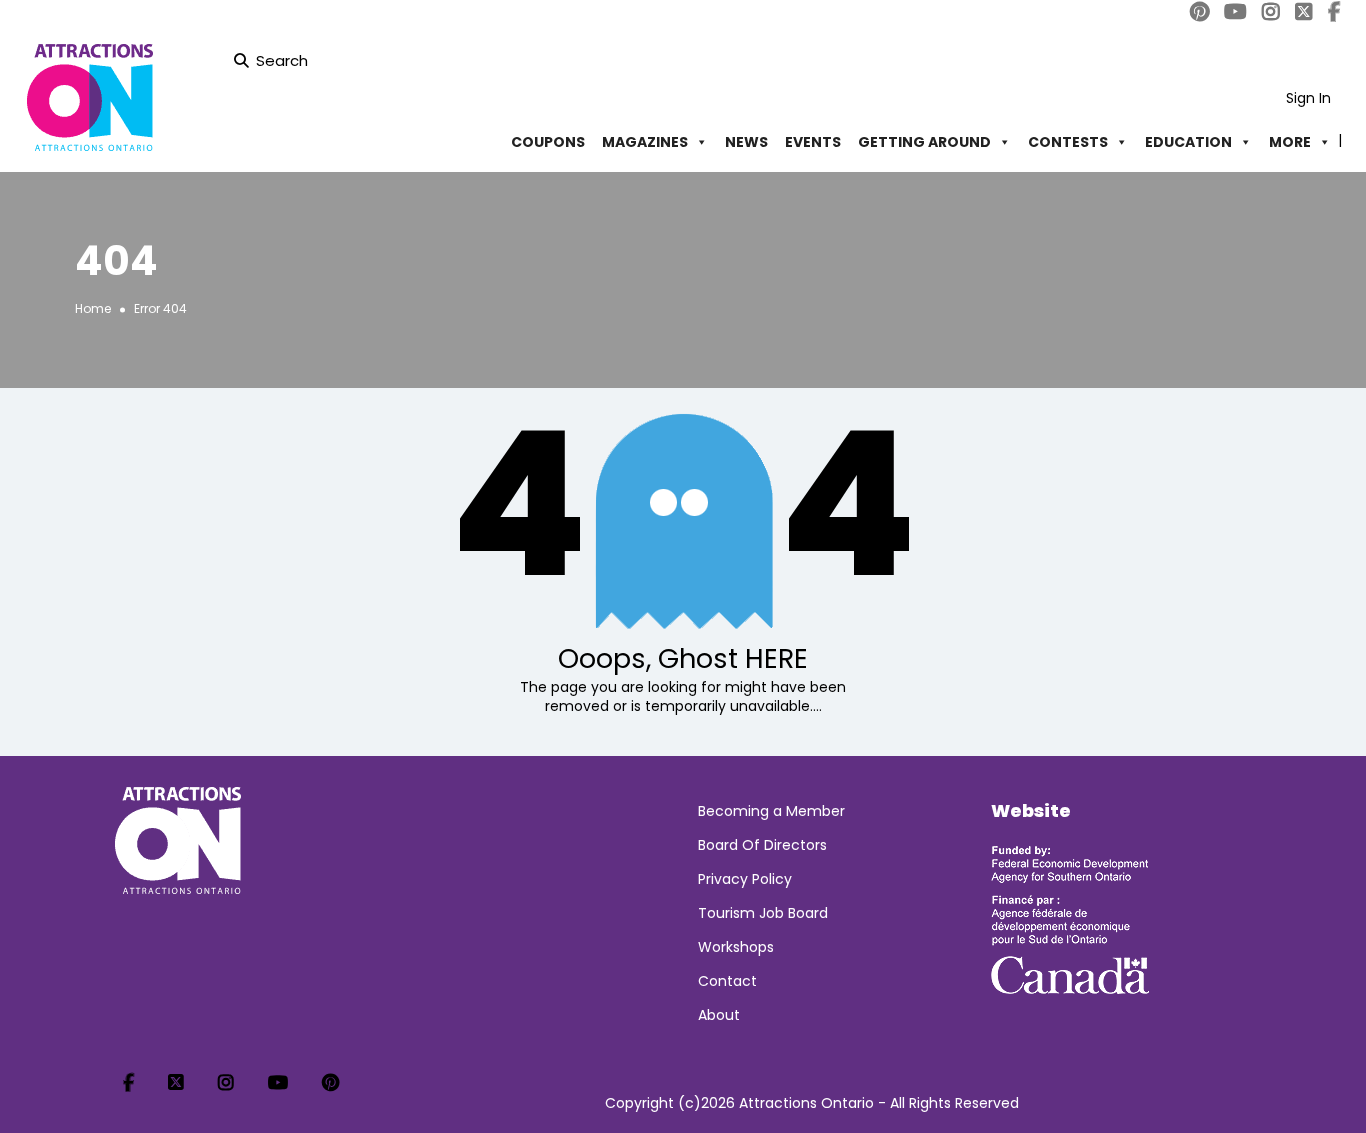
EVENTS (813, 142)
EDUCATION (1188, 142)
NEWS (746, 142)
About (719, 1015)
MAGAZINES (645, 142)
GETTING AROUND (924, 142)
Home (93, 308)
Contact (727, 981)
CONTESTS (1068, 142)
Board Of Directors (762, 845)
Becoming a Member (771, 811)
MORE (1290, 142)
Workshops (736, 947)
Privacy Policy (745, 879)
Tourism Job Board (763, 913)
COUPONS (548, 142)
